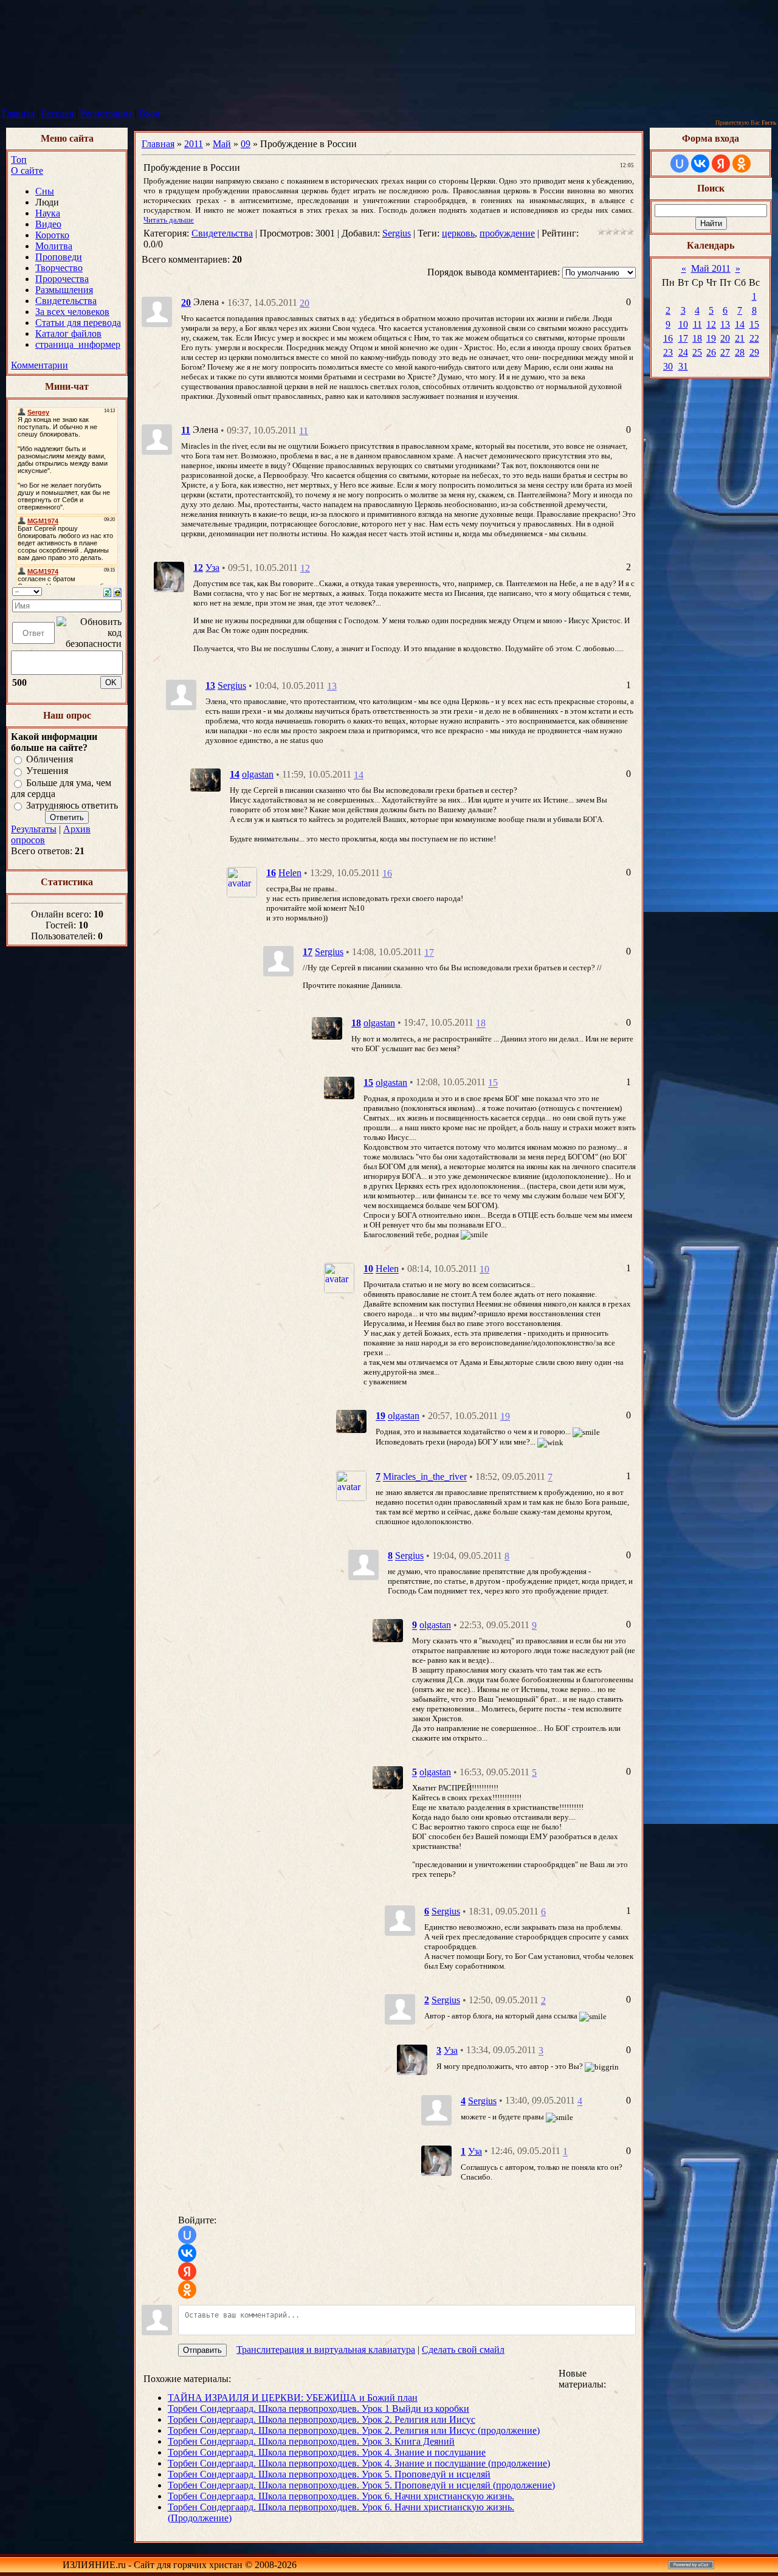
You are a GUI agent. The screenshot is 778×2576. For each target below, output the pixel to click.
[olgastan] (205, 779)
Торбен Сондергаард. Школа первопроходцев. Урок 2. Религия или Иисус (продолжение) (354, 2430)
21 (740, 338)
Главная (18, 113)
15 (493, 1083)
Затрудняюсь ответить (72, 805)
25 (697, 352)
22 (754, 338)
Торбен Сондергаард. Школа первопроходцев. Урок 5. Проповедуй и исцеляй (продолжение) (361, 2485)
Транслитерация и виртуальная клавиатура (326, 2350)
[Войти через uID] (187, 2235)
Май (222, 144)
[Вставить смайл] (118, 591)
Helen (290, 873)
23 (668, 352)
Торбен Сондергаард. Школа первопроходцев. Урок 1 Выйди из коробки (318, 2409)
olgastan (258, 774)
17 (429, 952)
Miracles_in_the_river (425, 1477)
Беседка (57, 113)
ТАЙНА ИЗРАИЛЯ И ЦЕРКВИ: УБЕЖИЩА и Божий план (293, 2398)
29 (754, 352)
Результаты (34, 829)
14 (359, 775)
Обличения (50, 759)
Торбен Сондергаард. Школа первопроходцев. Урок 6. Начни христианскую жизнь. (341, 2496)
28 (740, 352)
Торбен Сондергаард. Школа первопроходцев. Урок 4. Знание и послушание (327, 2452)
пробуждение (507, 233)
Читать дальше (169, 220)
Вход (150, 113)
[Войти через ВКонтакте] (187, 2253)
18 (481, 1024)
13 (332, 686)
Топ (19, 160)
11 (304, 431)
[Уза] (169, 576)
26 (711, 352)
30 (668, 366)
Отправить (202, 2350)
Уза (212, 568)
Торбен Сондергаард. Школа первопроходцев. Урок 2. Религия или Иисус (322, 2419)
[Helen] (242, 881)
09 (246, 144)
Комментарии (40, 365)
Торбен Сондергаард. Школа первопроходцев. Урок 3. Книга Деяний (311, 2441)
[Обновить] (107, 591)
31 (683, 366)
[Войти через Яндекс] (187, 2271)
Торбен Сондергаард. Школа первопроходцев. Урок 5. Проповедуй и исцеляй (329, 2474)
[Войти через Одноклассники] (187, 2290)
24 (683, 352)
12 (305, 568)
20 (305, 303)
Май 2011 (711, 268)
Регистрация (106, 113)
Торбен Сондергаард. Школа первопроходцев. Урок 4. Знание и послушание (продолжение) (359, 2463)
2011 (194, 144)
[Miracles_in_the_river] (351, 1485)
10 (484, 1269)
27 (725, 352)
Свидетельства (222, 233)
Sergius (397, 233)
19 (505, 1416)
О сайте (27, 171)
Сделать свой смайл (463, 2350)
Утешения (47, 771)
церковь (458, 233)
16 (387, 873)
